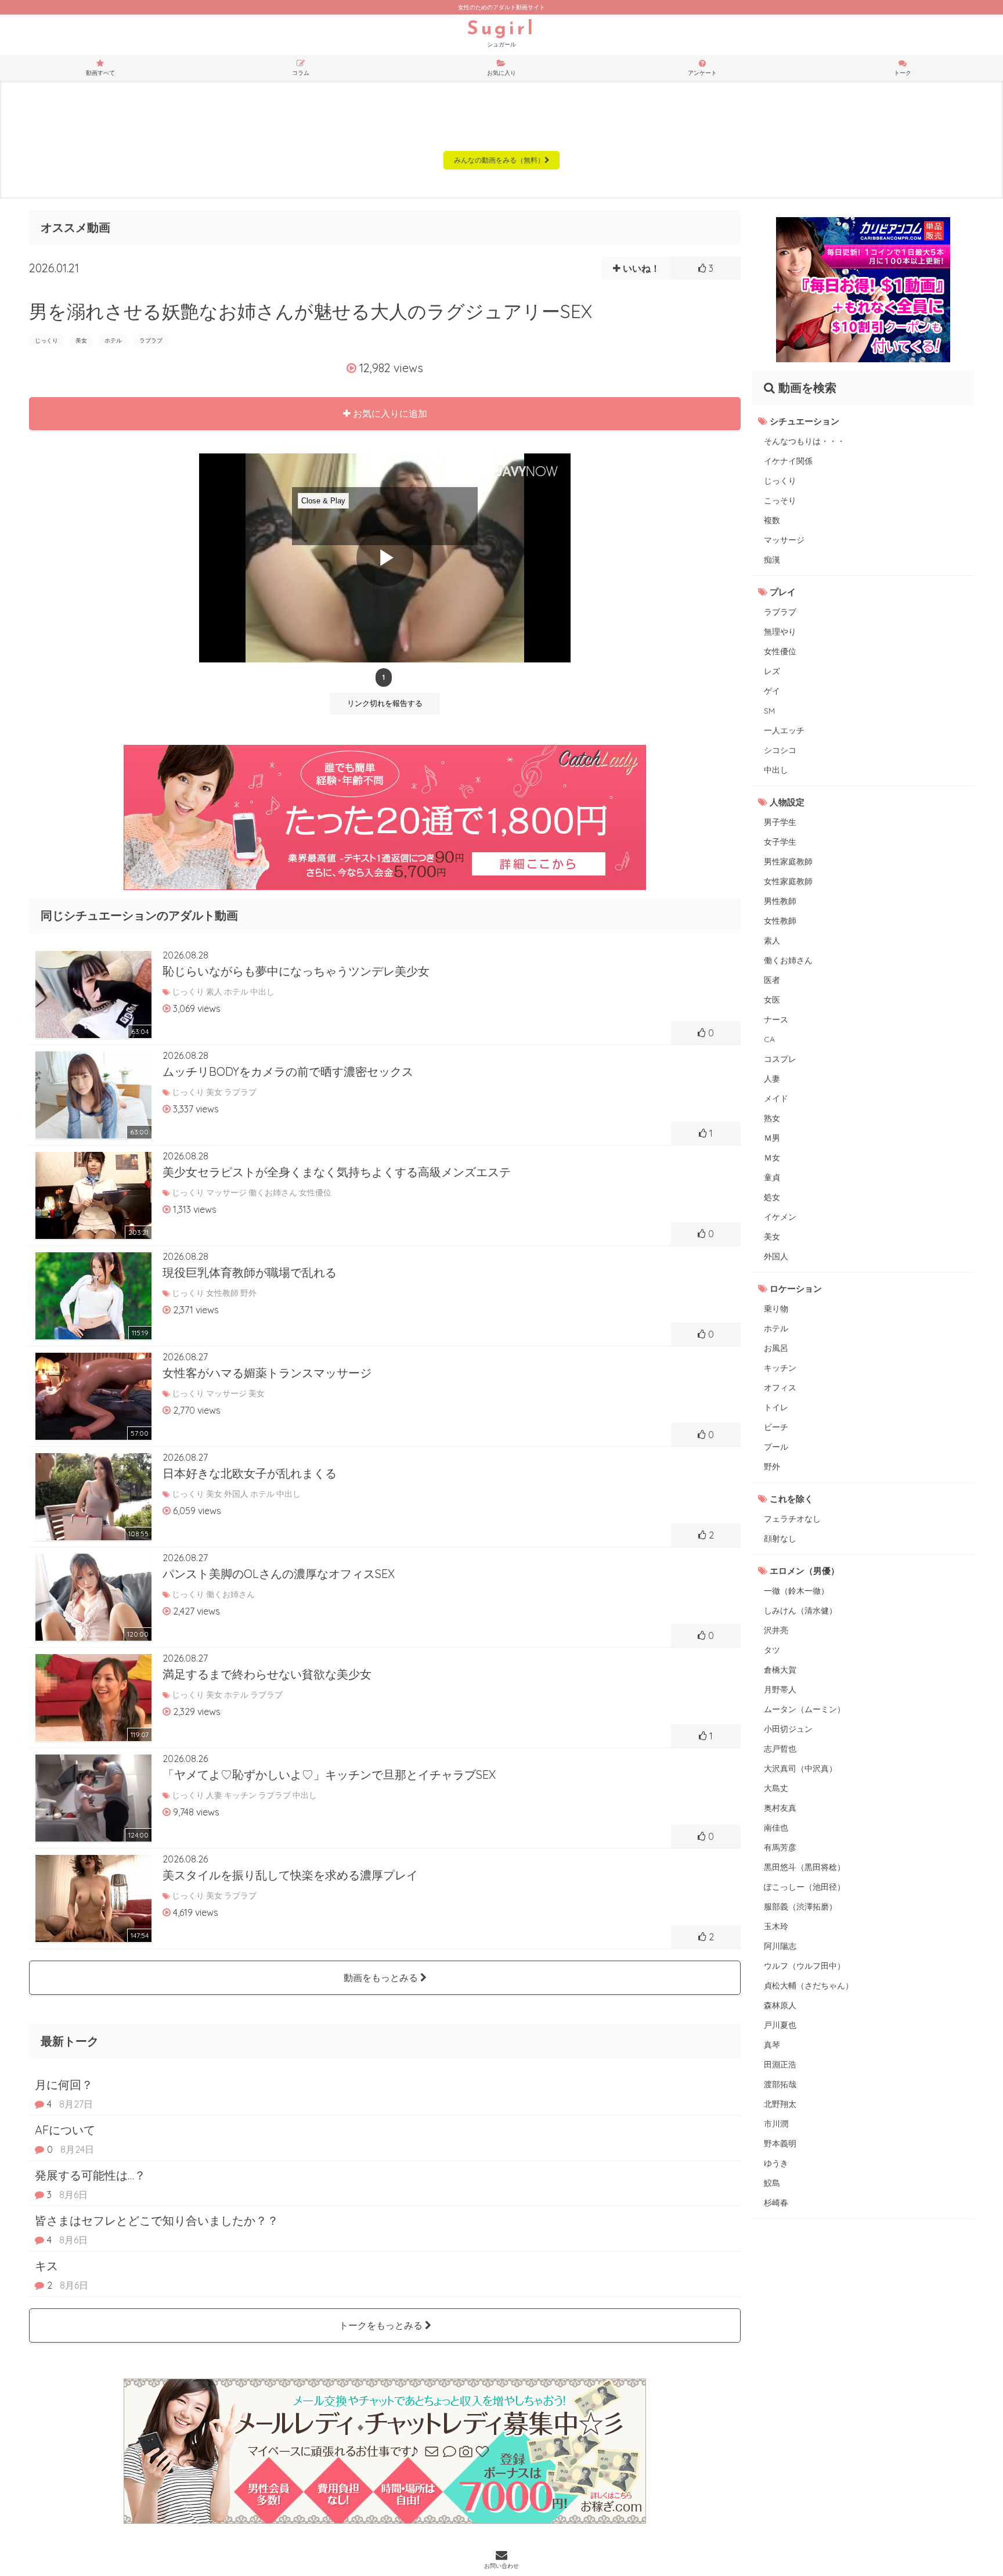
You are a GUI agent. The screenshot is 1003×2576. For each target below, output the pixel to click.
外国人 (776, 1256)
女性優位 (780, 651)
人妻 (772, 1079)
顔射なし (780, 1539)
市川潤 (776, 2124)
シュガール (501, 34)
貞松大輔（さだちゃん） (809, 1986)
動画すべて (100, 73)
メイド (776, 1098)
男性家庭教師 (788, 862)
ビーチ (776, 1427)
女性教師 (780, 921)
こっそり (780, 500)
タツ (772, 1650)
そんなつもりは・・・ (804, 441)
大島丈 (776, 1788)
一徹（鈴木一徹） (796, 1591)
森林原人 (780, 2005)
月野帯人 (780, 1689)
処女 (772, 1197)
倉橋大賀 (780, 1670)
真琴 (772, 2045)
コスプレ (780, 1059)
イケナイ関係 (788, 461)
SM (769, 711)
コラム (301, 73)
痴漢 (772, 560)
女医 (772, 1000)
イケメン (780, 1217)
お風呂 (776, 1348)
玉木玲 (776, 1926)
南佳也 (776, 1828)
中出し (776, 770)
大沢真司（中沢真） (800, 1768)
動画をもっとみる (382, 1977)
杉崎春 (776, 2203)
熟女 (772, 1118)
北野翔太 (780, 2104)
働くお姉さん (788, 960)
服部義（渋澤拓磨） (800, 1907)
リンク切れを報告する (385, 703)
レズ (772, 671)
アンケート (702, 73)
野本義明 (780, 2143)
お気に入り (501, 73)
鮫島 (772, 2183)
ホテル (113, 341)
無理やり (780, 632)
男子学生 (780, 822)
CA (769, 1039)
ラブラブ (151, 341)
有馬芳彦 (780, 1847)
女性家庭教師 (788, 881)
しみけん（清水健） (800, 1611)
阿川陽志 (780, 1946)
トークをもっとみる (382, 2325)
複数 (772, 520)
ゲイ (772, 691)
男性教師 (780, 901)
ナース (776, 1019)
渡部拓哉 (780, 2084)
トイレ (776, 1407)
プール (776, 1447)
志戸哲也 (780, 1749)
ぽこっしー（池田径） (804, 1887)
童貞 (772, 1177)
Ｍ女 (772, 1158)
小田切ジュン (788, 1729)
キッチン (780, 1368)
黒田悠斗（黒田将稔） (804, 1867)
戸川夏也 (780, 2025)
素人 (772, 941)
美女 (81, 341)
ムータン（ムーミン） (804, 1709)
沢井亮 (776, 1630)
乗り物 (776, 1309)
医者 (772, 980)
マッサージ (784, 540)
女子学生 (780, 842)
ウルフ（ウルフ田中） (804, 1966)
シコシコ (780, 750)
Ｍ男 (772, 1138)
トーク (903, 73)
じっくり (46, 341)
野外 (772, 1467)
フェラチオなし (792, 1519)
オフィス (780, 1388)
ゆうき (776, 2163)
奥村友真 (780, 1808)
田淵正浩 (780, 2065)
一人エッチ (784, 730)
